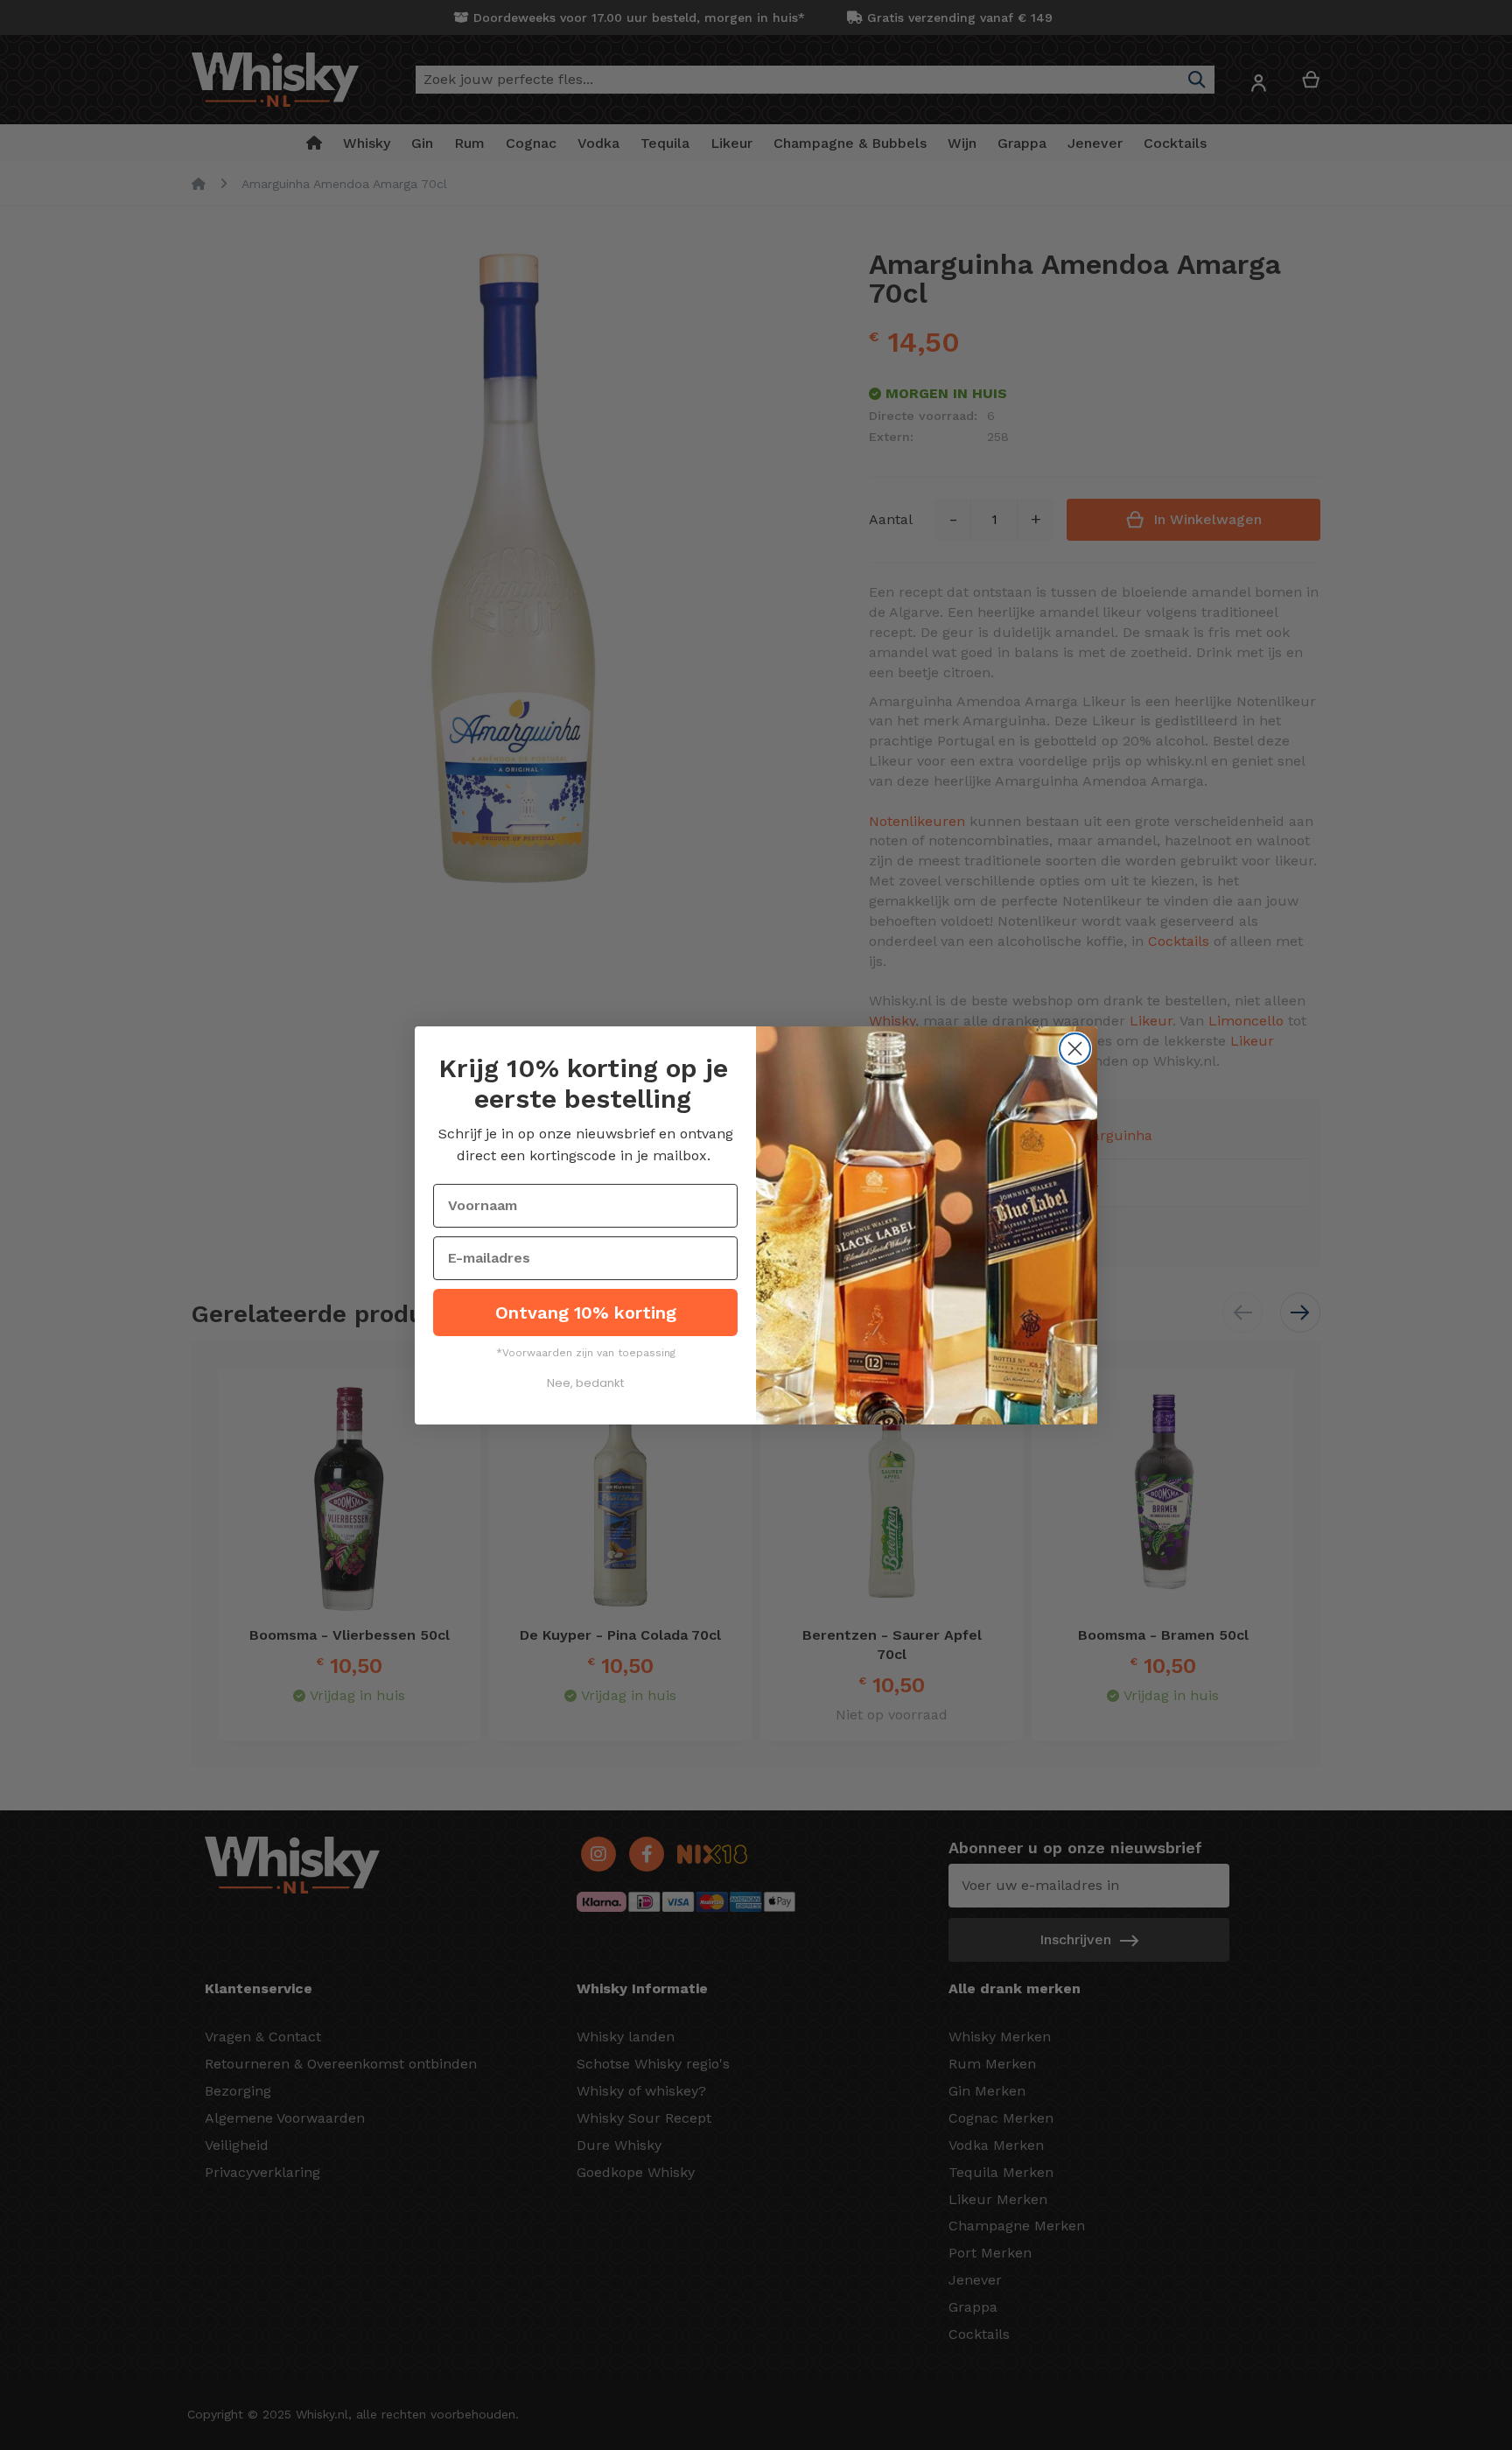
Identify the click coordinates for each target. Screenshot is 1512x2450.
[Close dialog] (1075, 1049)
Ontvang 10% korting (586, 1312)
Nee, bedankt (585, 1383)
